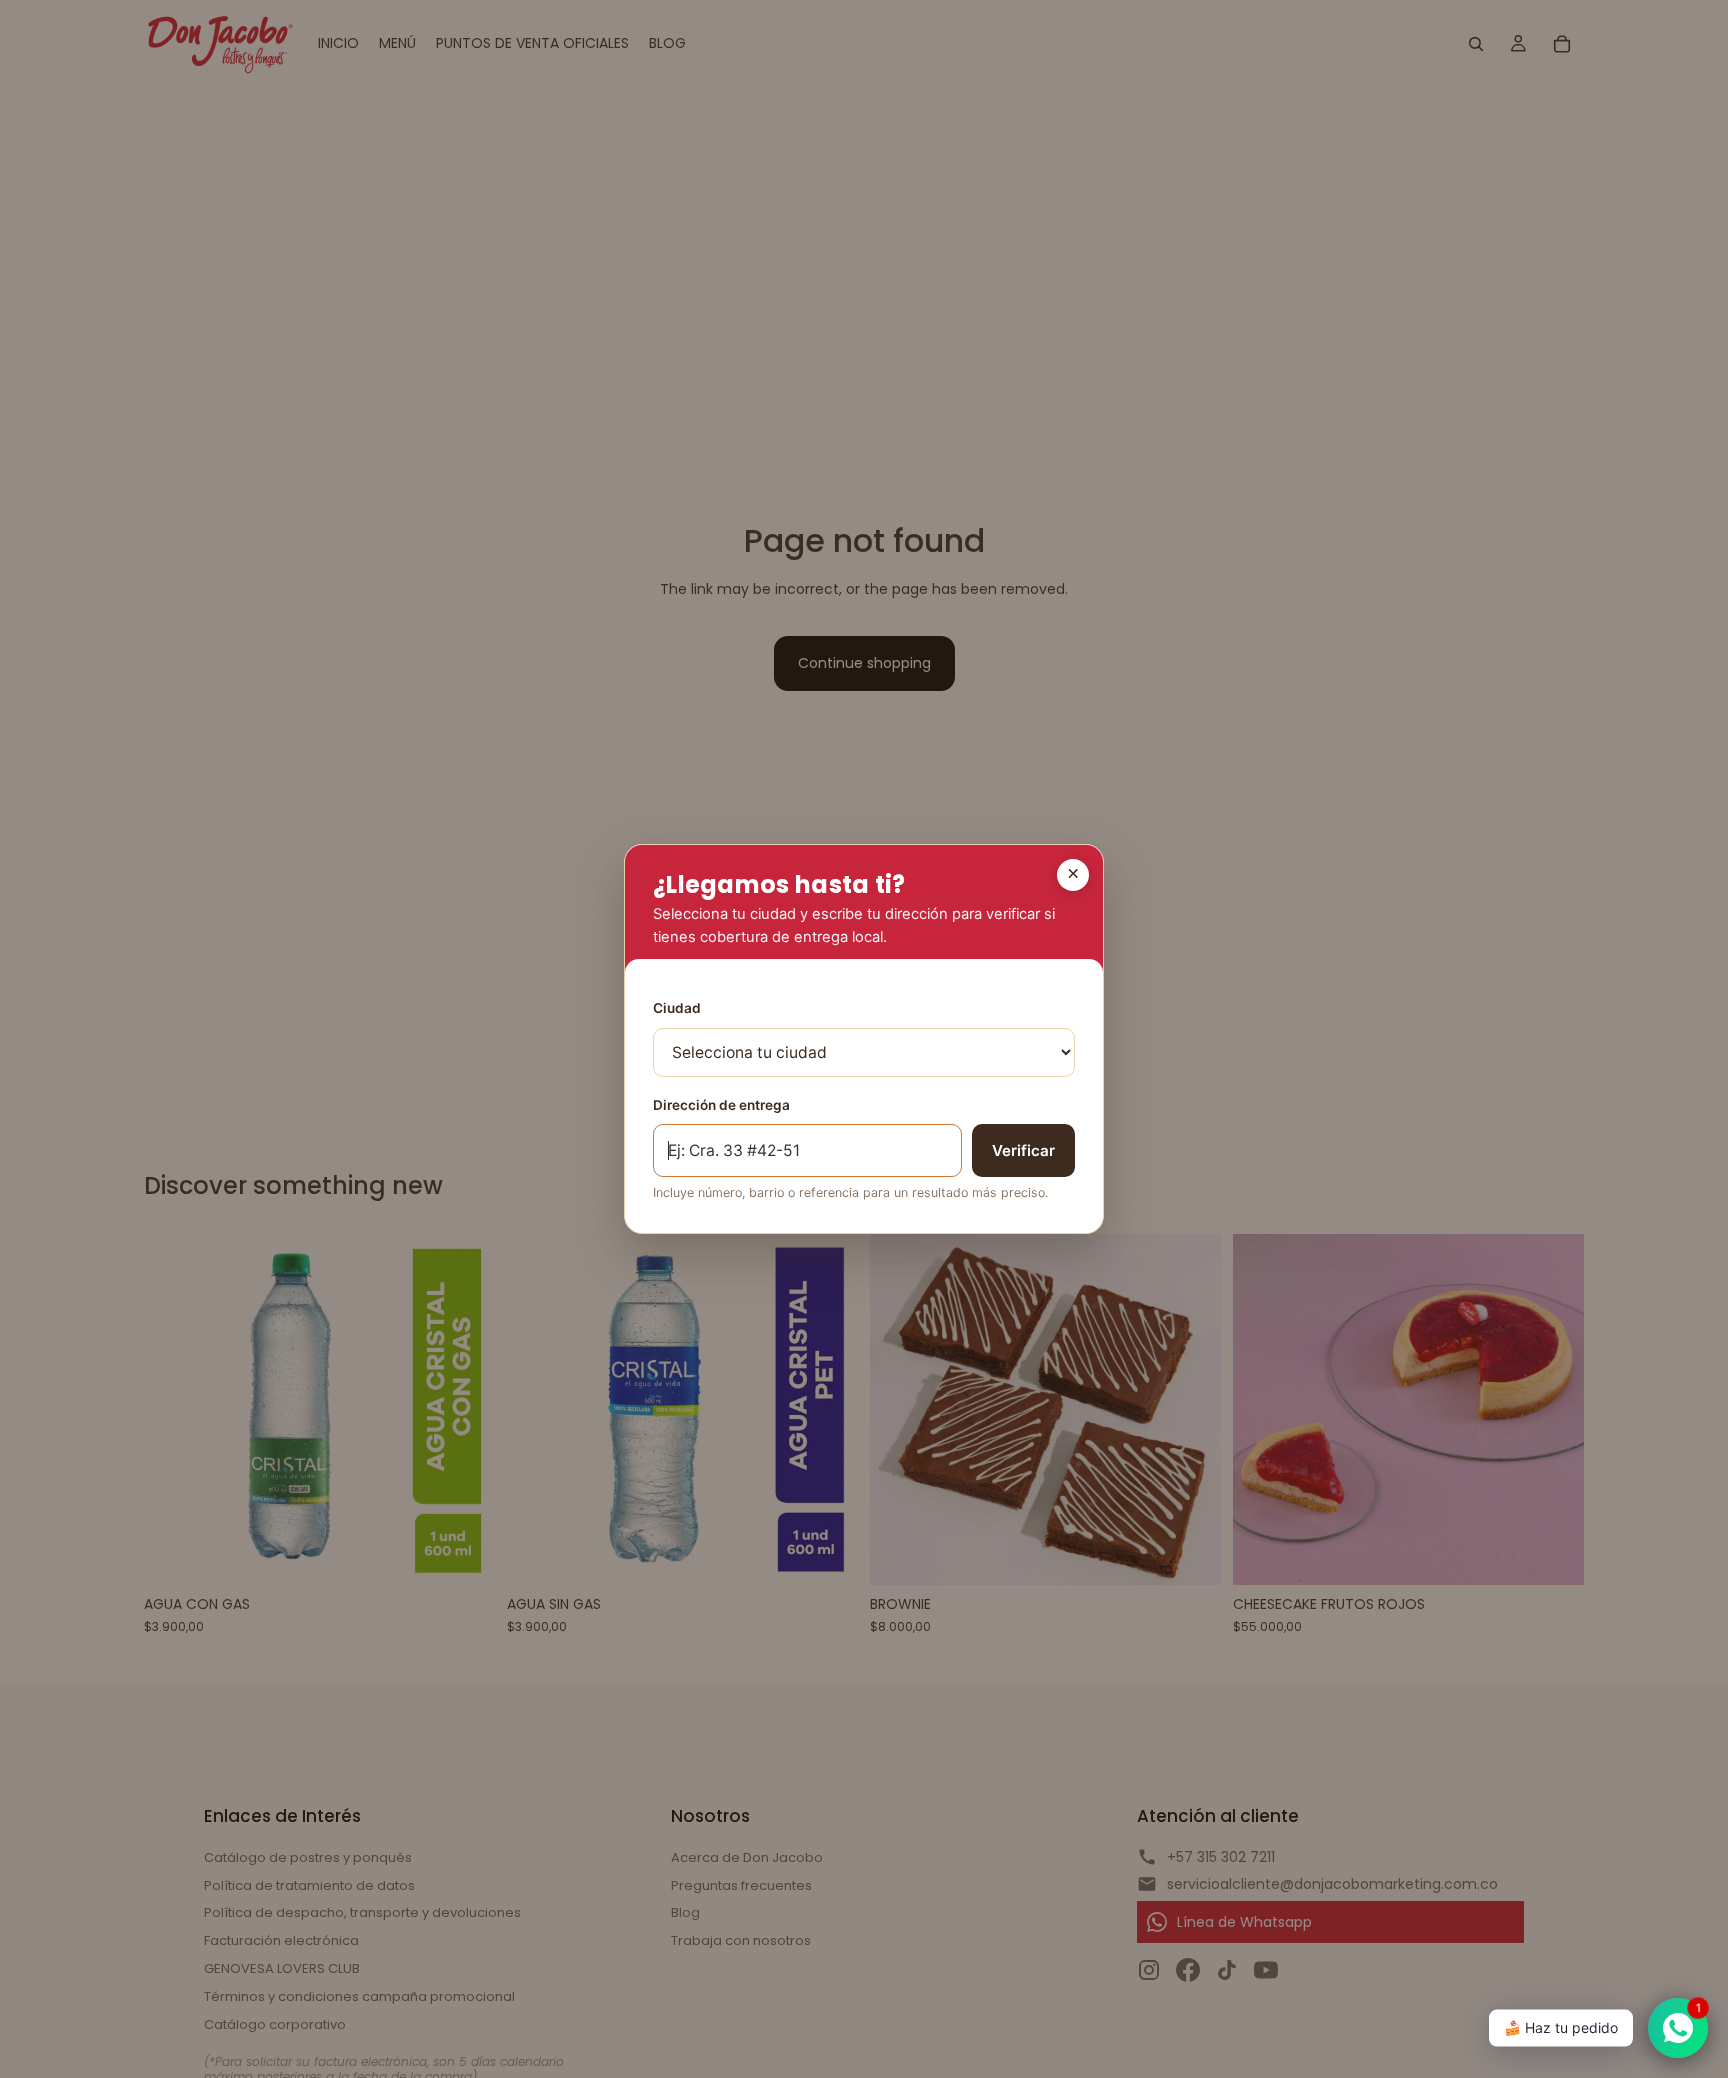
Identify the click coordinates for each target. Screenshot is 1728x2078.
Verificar (1023, 1150)
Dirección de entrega (721, 1105)
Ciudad (677, 1008)
